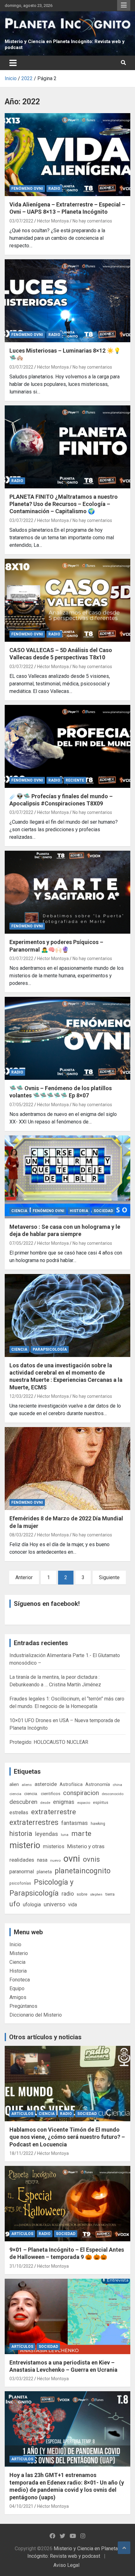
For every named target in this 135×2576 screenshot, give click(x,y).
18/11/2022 (21, 2153)
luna (65, 1835)
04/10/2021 (21, 2506)
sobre (82, 1894)
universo (54, 1904)
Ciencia (19, 1211)
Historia (79, 1211)
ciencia (15, 1794)
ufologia (32, 1905)
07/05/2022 (21, 1105)
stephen (96, 1895)
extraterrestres (34, 1823)
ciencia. (31, 1793)
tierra (110, 1894)
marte (81, 1834)
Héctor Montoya (53, 221)
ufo (15, 1904)
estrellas (19, 1813)
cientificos (51, 1793)
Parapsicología (50, 1349)
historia (21, 1834)
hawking (98, 1824)
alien (14, 1784)
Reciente (75, 780)
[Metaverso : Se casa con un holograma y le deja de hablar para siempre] (67, 1177)
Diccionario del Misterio (36, 2015)
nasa (42, 1860)
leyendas (47, 1834)
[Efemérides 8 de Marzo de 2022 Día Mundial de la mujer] (67, 1469)
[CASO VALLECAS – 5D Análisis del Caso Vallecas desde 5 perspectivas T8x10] (67, 600)
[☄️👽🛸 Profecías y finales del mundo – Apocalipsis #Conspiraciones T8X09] (67, 746)
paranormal (22, 1872)
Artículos (22, 2114)
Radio (54, 189)
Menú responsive (124, 5)
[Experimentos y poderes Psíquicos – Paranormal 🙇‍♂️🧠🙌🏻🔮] (67, 893)
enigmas (64, 1802)
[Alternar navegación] (13, 63)
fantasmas (75, 1823)
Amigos (18, 1997)
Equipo (17, 1988)
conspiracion (81, 1793)
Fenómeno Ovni (27, 189)
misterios (54, 1846)
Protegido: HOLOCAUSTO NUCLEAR (49, 1742)
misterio (25, 1845)
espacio (84, 1803)
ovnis (91, 1859)
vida (73, 1905)
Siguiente (109, 1577)
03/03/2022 (21, 2379)
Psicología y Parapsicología (41, 1888)
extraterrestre (54, 1812)
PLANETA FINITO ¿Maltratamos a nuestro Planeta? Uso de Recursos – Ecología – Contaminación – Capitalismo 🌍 (64, 504)
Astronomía (98, 1784)
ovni (72, 1859)
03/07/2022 (21, 221)
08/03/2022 (21, 1535)
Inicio (15, 1944)
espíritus (101, 1802)
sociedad (103, 1211)
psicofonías (20, 1883)
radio (68, 1894)
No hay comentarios (92, 221)
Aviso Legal (66, 2565)
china (117, 1785)
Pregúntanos (23, 2006)
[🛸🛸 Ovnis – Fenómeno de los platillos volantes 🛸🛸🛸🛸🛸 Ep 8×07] (67, 1038)
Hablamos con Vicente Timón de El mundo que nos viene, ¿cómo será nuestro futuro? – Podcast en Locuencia (67, 2137)
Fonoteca (20, 1980)
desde (45, 1803)
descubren (23, 1802)
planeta (44, 1872)
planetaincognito (83, 1871)
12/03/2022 (21, 1396)
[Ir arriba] (124, 2548)
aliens (27, 1785)
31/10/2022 (21, 2266)
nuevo (55, 1860)
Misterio (19, 1953)
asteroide (46, 1784)
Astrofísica (71, 1784)
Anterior (24, 1577)
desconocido (113, 1794)
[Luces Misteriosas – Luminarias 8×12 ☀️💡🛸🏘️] (67, 301)
